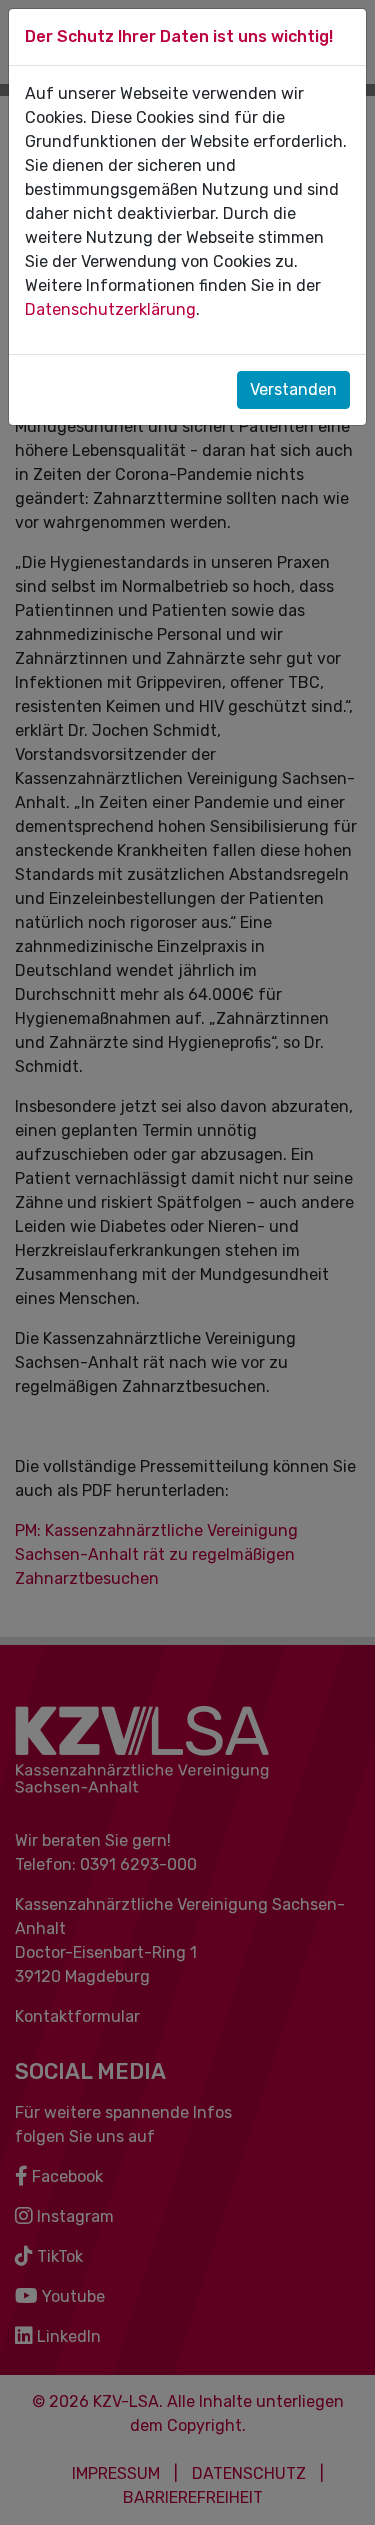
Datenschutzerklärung (110, 309)
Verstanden (293, 389)
